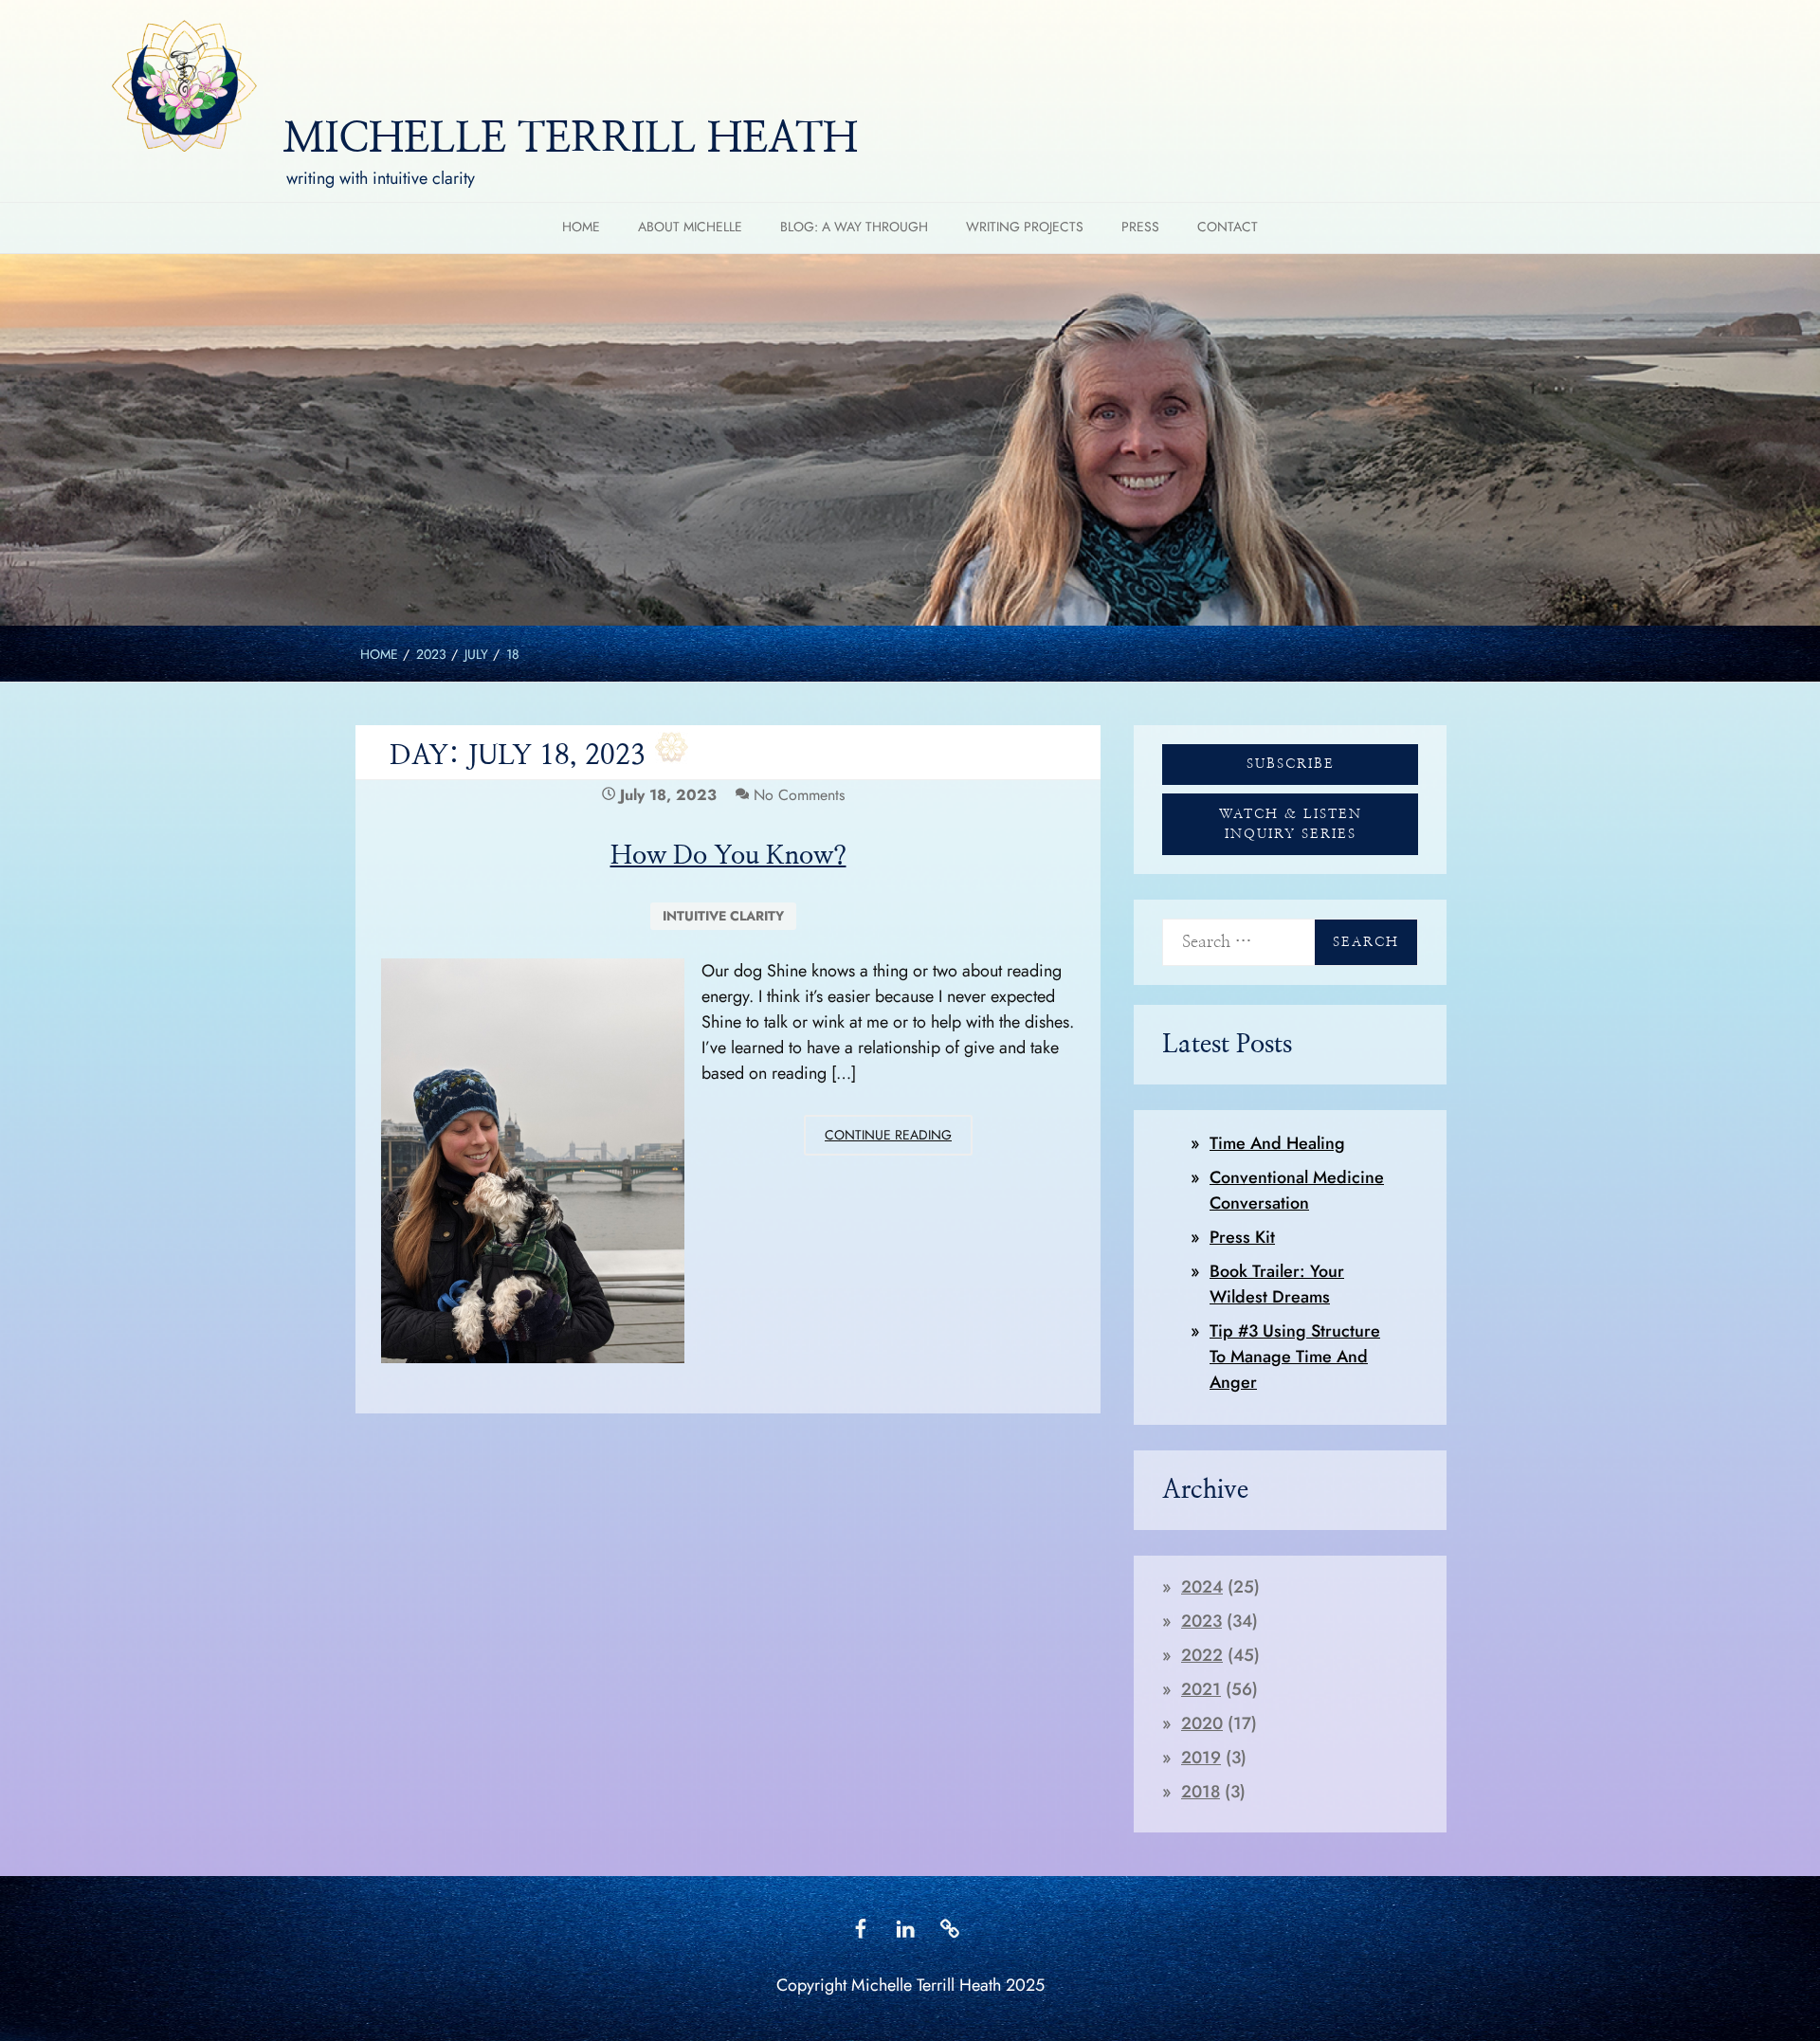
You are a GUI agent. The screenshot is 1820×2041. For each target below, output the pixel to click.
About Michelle (690, 227)
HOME (581, 227)
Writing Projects (1025, 227)
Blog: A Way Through (854, 227)
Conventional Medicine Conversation (1297, 1190)
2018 (1201, 1792)
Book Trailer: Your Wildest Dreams (1277, 1284)
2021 (1201, 1689)
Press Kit (1242, 1237)
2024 (1202, 1587)
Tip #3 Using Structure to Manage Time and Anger (1295, 1357)
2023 (1201, 1621)
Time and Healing (1277, 1143)
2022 (1202, 1655)
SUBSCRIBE (1291, 764)
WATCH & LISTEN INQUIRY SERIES (1291, 824)
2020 (1202, 1723)
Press (1140, 227)
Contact (1228, 227)
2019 (1201, 1758)
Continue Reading (899, 1140)
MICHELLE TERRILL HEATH (570, 139)
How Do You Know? (728, 856)
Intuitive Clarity (723, 916)
